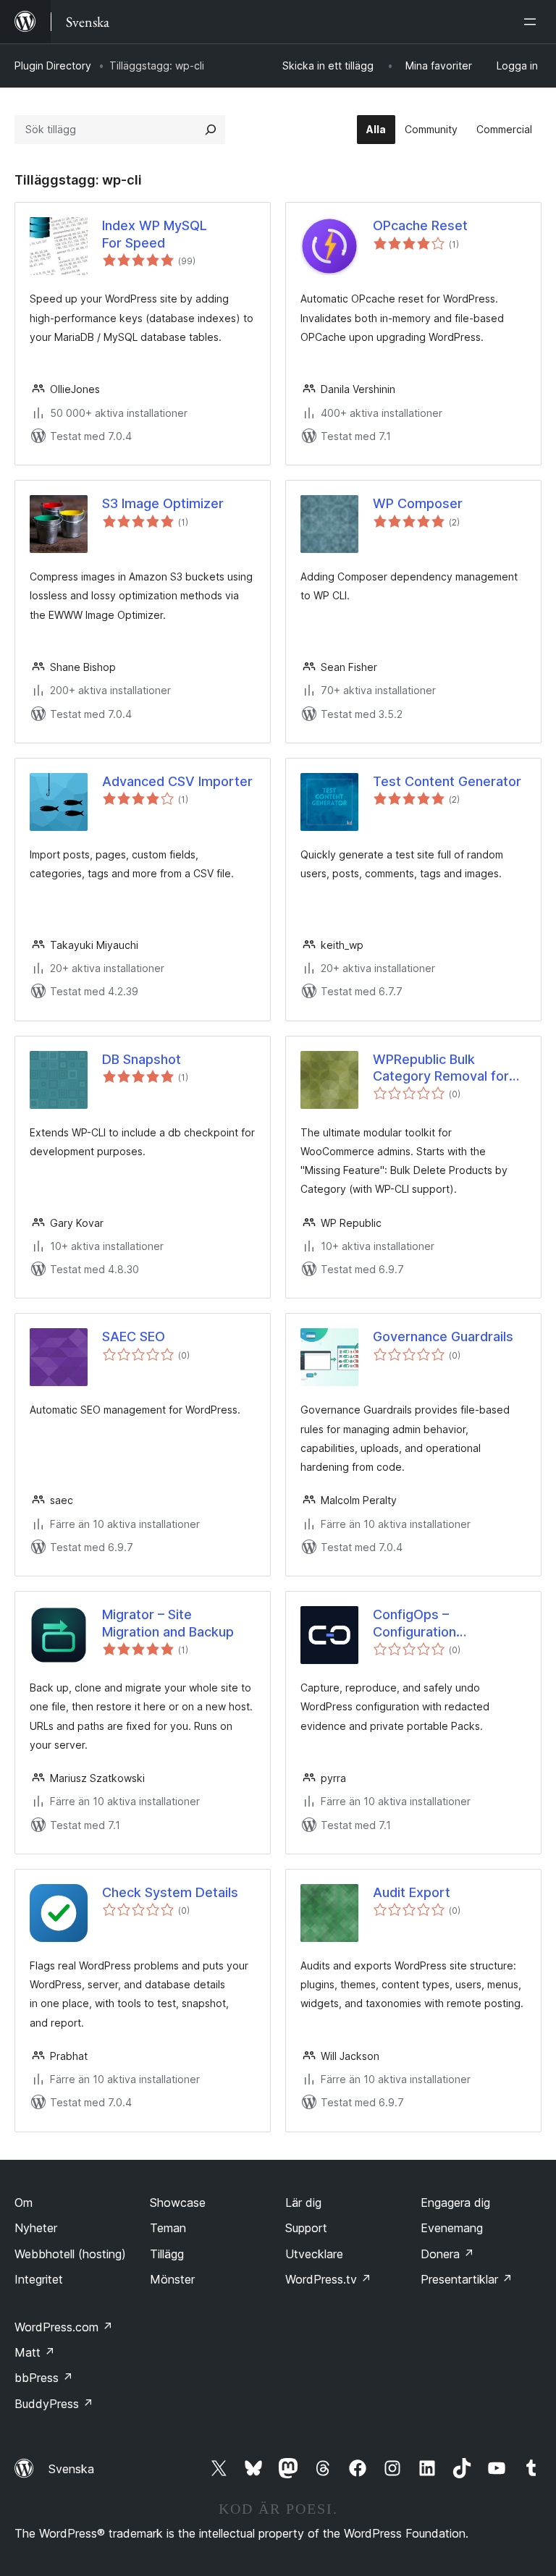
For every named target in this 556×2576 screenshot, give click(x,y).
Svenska (71, 2469)
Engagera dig (455, 2203)
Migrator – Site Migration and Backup (168, 1623)
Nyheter (36, 2228)
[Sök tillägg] (211, 130)
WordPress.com (64, 2327)
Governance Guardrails (443, 1336)
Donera (447, 2254)
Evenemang (452, 2228)
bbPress (44, 2378)
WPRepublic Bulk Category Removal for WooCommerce (441, 1068)
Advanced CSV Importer (177, 781)
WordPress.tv (328, 2279)
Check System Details (170, 1892)
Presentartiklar (467, 2279)
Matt (35, 2352)
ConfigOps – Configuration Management (414, 1623)
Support (306, 2228)
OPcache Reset (420, 225)
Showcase (178, 2203)
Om (24, 2203)
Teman (168, 2228)
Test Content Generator (447, 781)
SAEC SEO (134, 1336)
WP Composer (418, 503)
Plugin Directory (53, 66)
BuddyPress (54, 2404)
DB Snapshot (142, 1059)
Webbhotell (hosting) (70, 2254)
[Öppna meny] (533, 22)
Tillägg (167, 2254)
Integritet (39, 2279)
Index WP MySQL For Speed (155, 234)
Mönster (172, 2279)
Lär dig (303, 2203)
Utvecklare (314, 2254)
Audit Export (412, 1892)
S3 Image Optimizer (163, 503)
